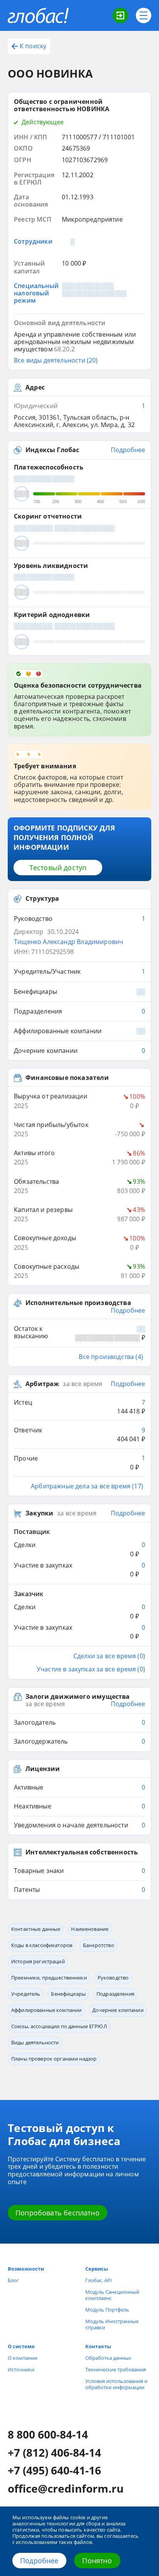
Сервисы (97, 2269)
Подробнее (39, 2561)
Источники (21, 2369)
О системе (21, 2346)
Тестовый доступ (58, 868)
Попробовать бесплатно (58, 2213)
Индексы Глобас (52, 450)
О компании (23, 2358)
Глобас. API (99, 2280)
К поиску (33, 46)
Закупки (39, 1513)
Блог (13, 2280)
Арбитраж (42, 1384)
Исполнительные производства (78, 1303)
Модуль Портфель (107, 2310)
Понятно (97, 2561)
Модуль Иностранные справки (112, 2324)
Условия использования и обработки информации (116, 2384)
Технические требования (116, 2369)
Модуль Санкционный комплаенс (112, 2295)
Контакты (98, 2346)
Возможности (26, 2269)
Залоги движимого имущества (78, 1697)
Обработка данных (108, 2358)
